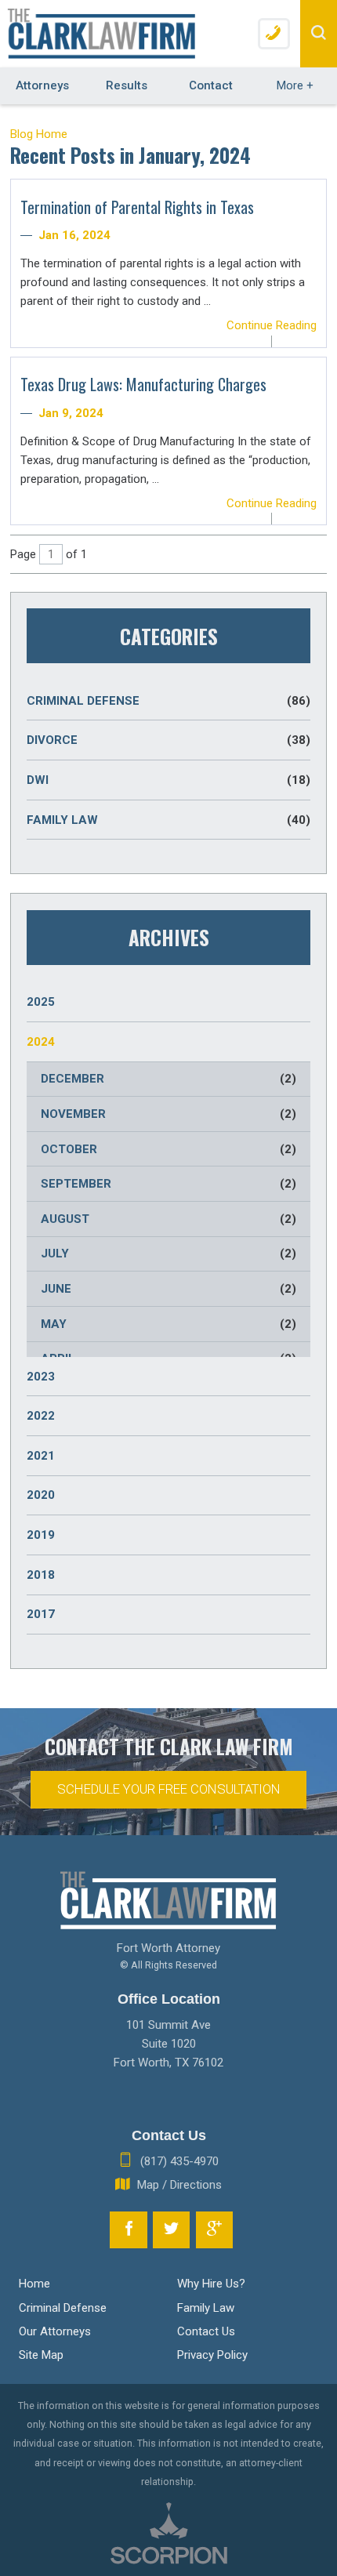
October (168, 1149)
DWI (168, 780)
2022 (41, 1416)
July (168, 1254)
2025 (41, 1002)
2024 (41, 1042)
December (168, 1079)
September (168, 1184)
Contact (211, 85)
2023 (41, 1377)
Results (127, 85)
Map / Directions (179, 2185)
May (168, 1324)
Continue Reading (272, 325)
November (168, 1114)
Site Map (41, 2355)
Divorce (168, 740)
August (168, 1219)
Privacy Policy (212, 2355)
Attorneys (42, 85)
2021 (41, 1456)
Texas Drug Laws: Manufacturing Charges (143, 384)
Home (34, 2284)
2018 (41, 1575)
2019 (41, 1535)
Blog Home (39, 134)
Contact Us (206, 2331)
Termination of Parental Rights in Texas (137, 207)
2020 (41, 1495)
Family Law (168, 820)
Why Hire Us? (211, 2284)
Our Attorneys (55, 2331)
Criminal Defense (168, 701)
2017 (41, 1614)
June (168, 1289)
